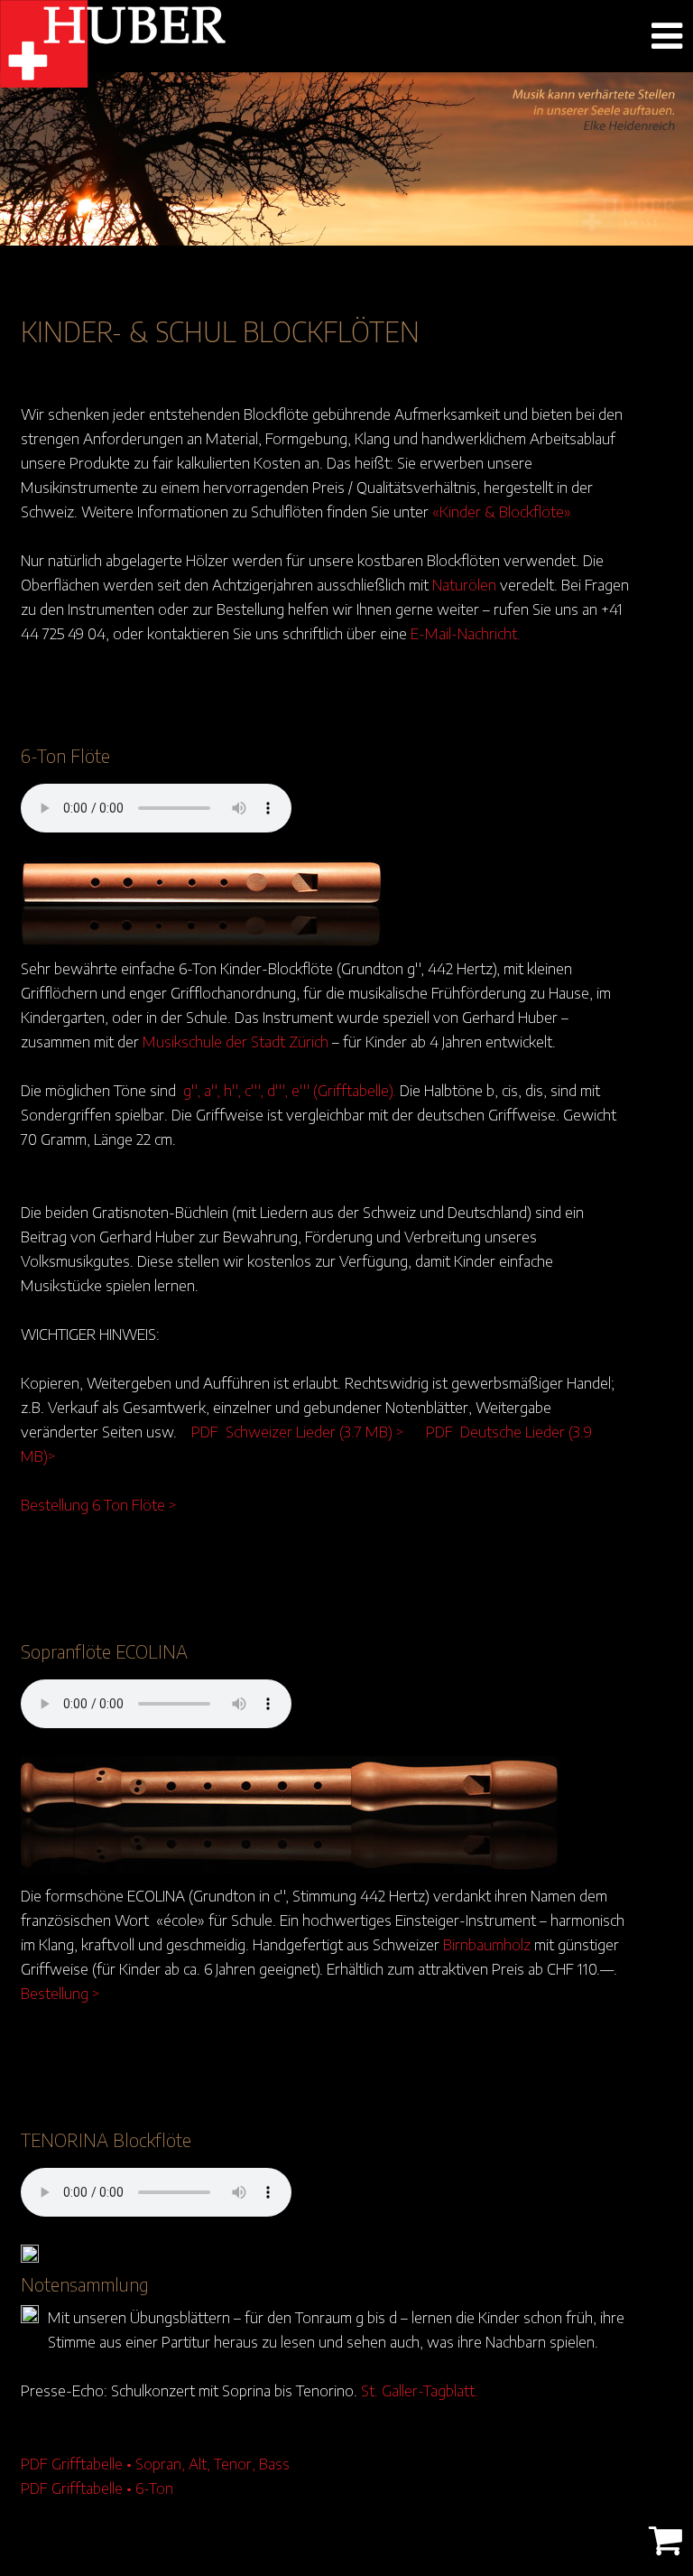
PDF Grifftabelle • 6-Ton (97, 2488)
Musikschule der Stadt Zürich (236, 1041)
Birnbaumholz (487, 1944)
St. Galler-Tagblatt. (420, 2390)
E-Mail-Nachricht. (466, 633)
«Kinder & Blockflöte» (502, 511)
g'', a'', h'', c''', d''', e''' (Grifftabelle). (290, 1090)
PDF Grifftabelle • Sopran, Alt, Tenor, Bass (155, 2463)
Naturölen (464, 584)
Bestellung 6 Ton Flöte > (99, 1504)
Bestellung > (60, 1993)
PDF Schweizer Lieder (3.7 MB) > (298, 1431)
